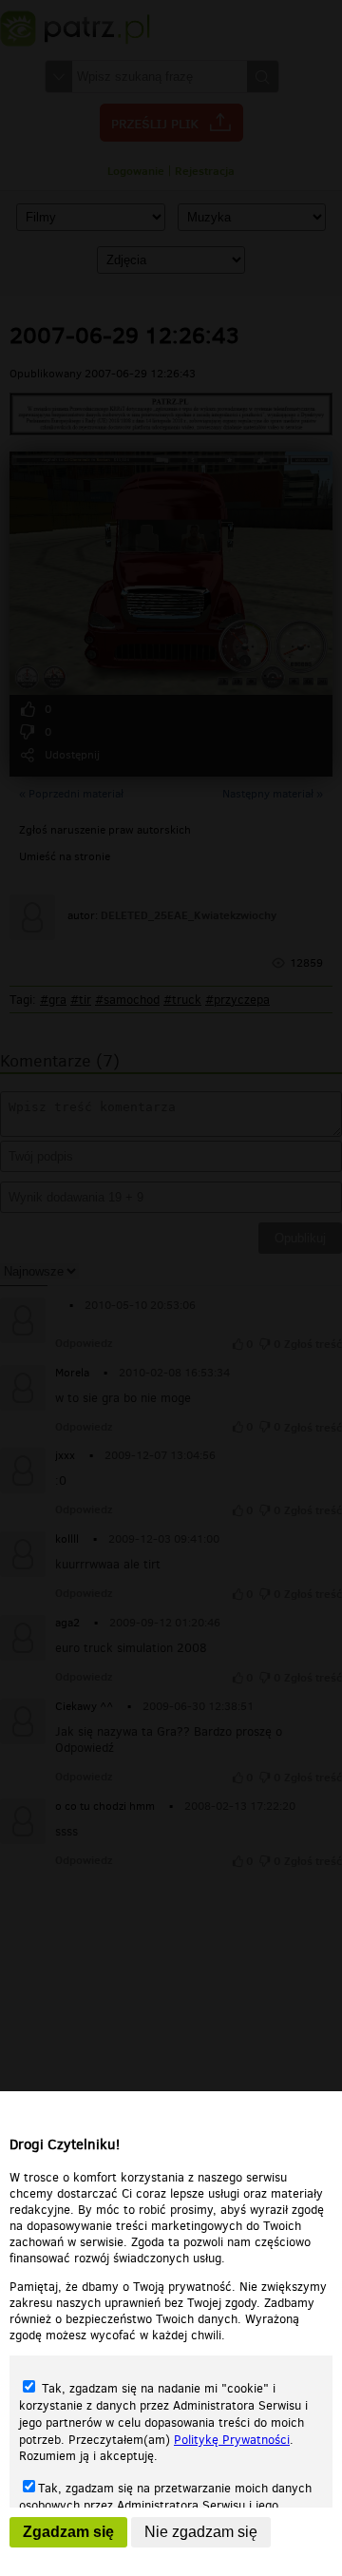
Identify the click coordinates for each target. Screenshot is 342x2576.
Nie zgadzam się (201, 2532)
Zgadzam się (68, 2532)
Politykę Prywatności (232, 2440)
